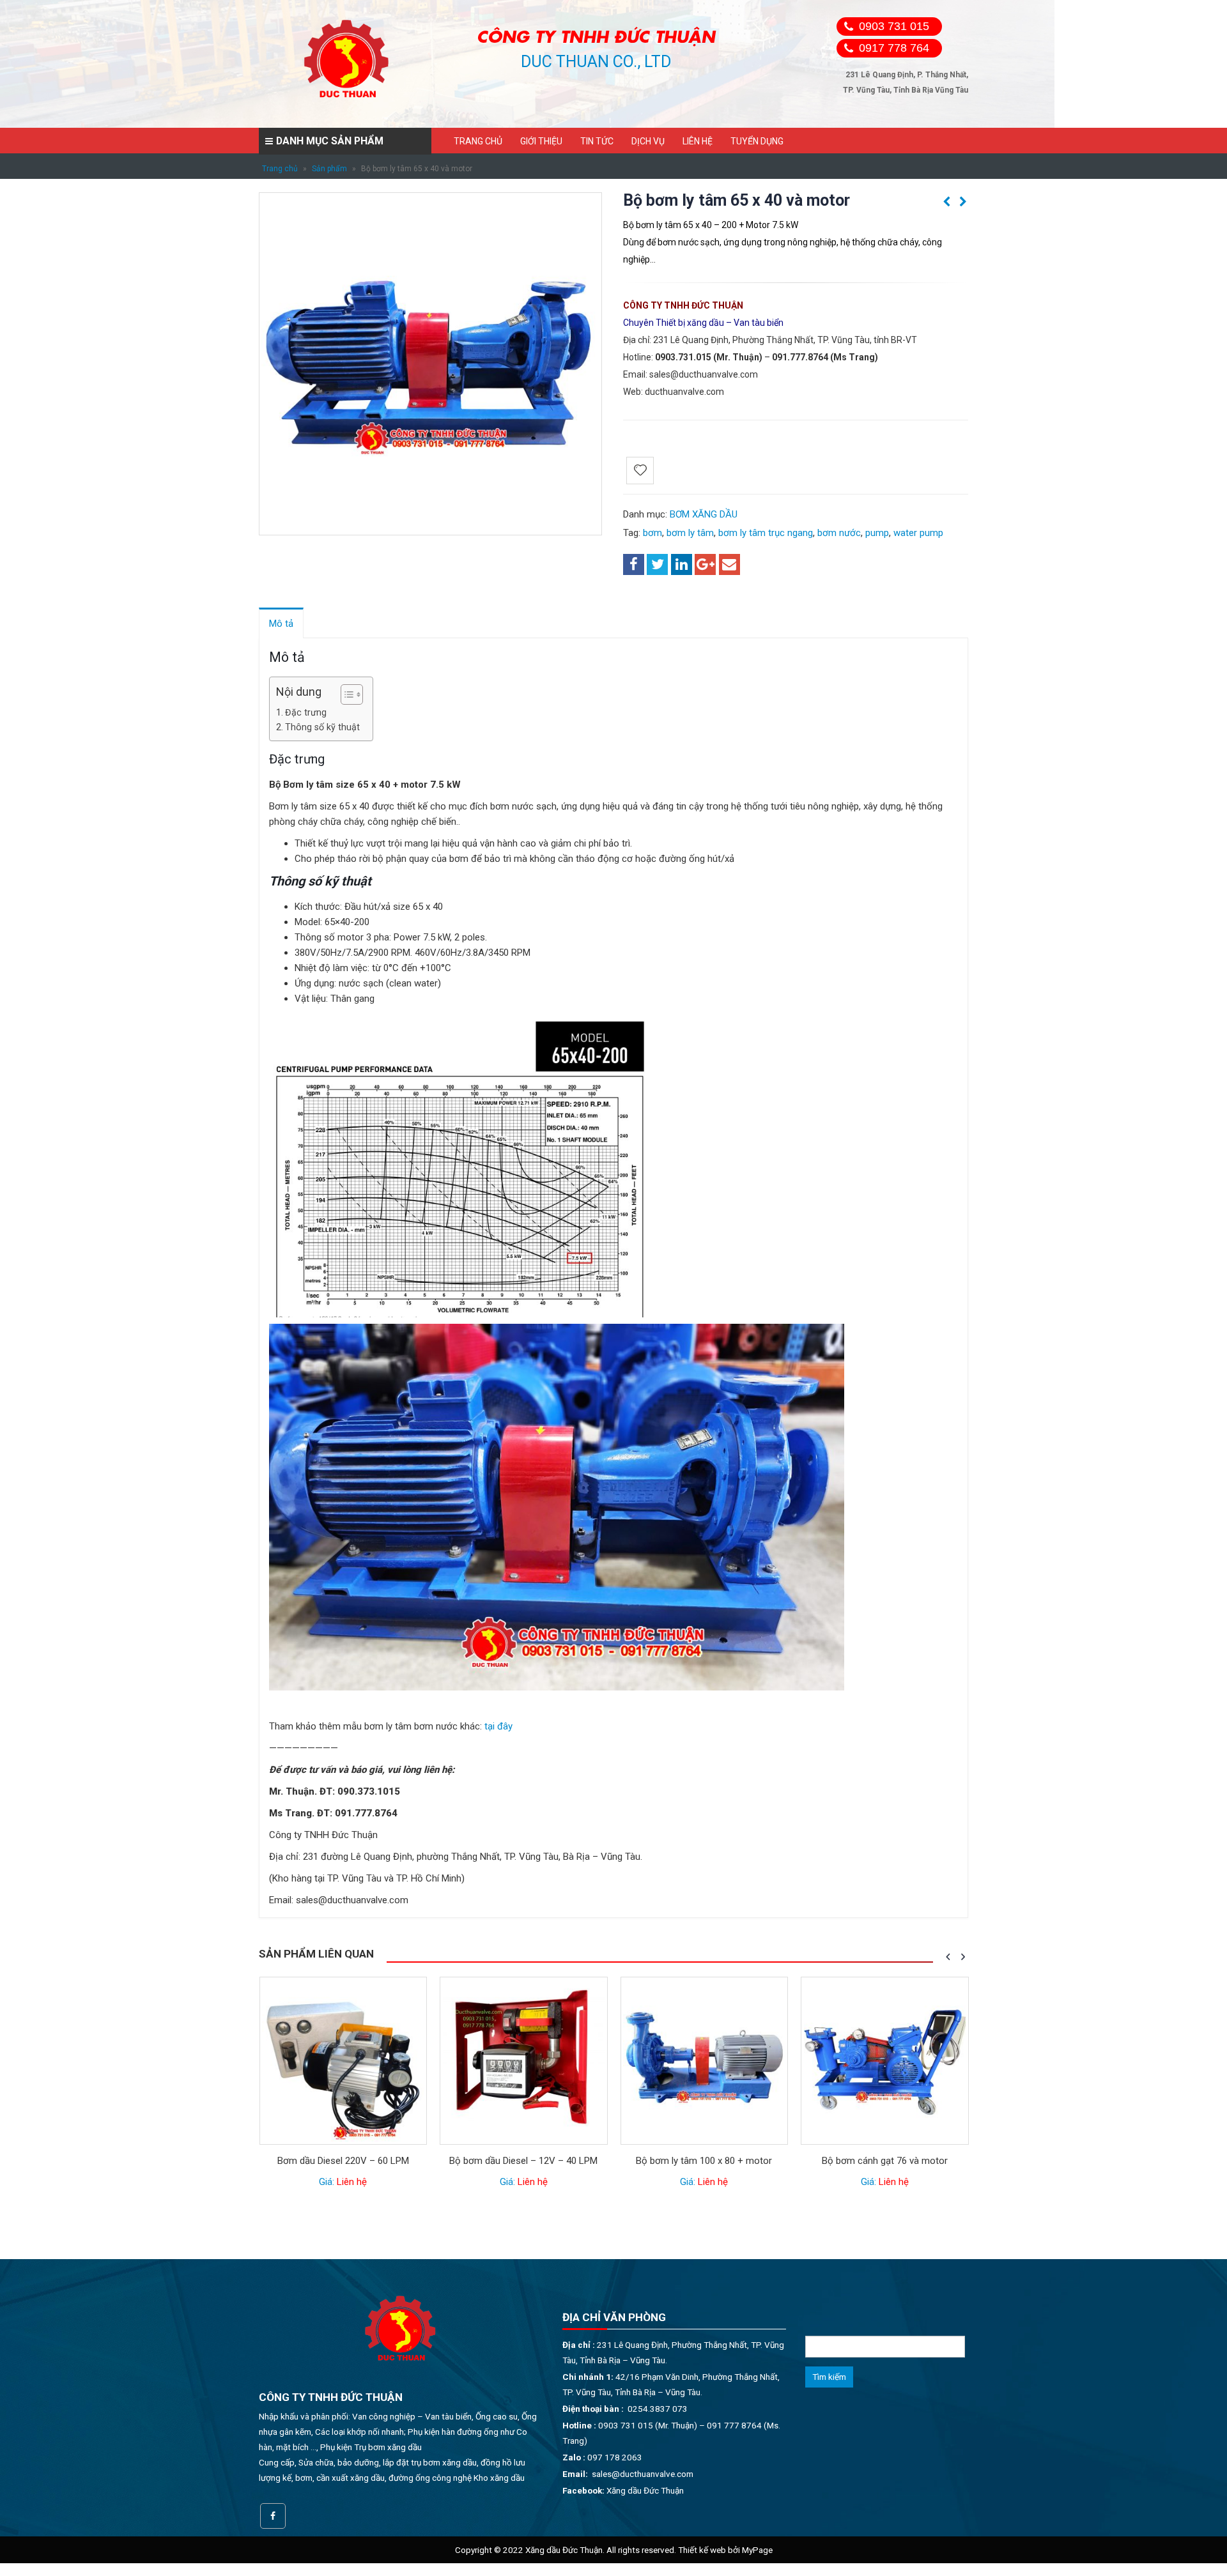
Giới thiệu (541, 141)
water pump (918, 533)
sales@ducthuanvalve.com (704, 374)
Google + (705, 564)
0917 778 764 (894, 48)
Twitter (657, 564)
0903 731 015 (894, 26)
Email (729, 564)
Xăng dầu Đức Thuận (645, 2490)
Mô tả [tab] (281, 624)
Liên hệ (698, 141)
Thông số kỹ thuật (322, 727)
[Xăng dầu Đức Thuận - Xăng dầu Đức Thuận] (348, 64)
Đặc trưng (306, 712)
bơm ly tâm (690, 533)
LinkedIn (682, 564)
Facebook (634, 564)
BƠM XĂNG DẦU (704, 514)
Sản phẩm (329, 169)
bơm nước (839, 533)
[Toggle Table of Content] (345, 694)
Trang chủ (478, 141)
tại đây (498, 1726)
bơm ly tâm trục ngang (766, 533)
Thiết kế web (702, 2550)
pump (877, 533)
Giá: (343, 2182)
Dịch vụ (648, 141)
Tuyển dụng (757, 141)
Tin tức (597, 141)
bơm (652, 533)
